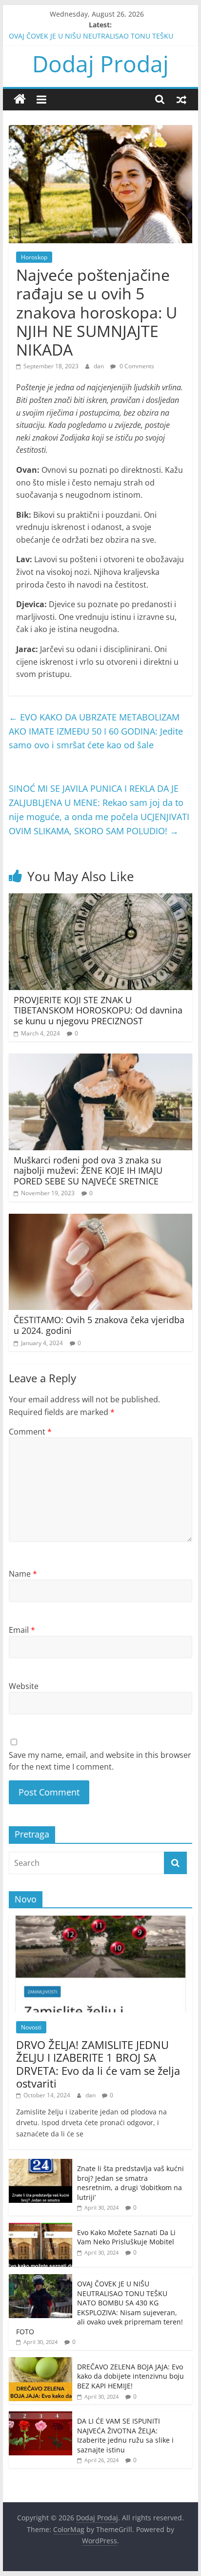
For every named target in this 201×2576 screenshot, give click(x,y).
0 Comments (136, 366)
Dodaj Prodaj (100, 63)
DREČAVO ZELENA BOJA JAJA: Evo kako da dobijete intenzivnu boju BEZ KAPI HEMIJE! (131, 2376)
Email (22, 1630)
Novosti (31, 2027)
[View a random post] (181, 99)
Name (23, 1574)
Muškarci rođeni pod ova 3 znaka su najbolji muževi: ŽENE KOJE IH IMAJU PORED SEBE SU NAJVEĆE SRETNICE (88, 1171)
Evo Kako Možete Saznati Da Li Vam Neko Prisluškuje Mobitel (126, 2237)
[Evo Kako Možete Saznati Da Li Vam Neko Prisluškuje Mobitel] (40, 2228)
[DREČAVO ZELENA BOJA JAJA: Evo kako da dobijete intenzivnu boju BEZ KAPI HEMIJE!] (40, 2362)
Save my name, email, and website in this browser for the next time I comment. (100, 1761)
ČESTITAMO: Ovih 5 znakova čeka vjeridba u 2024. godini (99, 1325)
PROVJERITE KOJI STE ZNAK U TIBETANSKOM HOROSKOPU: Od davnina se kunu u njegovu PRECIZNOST (98, 1010)
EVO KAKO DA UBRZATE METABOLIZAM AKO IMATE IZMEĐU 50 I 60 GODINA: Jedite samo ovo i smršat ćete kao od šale (96, 731)
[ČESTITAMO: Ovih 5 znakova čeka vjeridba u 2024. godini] (100, 1220)
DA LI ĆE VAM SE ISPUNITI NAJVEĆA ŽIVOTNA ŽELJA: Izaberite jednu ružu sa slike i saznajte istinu (125, 2435)
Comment (30, 1432)
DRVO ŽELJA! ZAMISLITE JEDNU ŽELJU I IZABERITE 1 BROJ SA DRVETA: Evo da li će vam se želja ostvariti (98, 2064)
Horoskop (34, 257)
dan (100, 366)
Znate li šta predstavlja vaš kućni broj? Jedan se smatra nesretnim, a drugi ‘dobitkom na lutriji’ (131, 2183)
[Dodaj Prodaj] (20, 99)
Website (24, 1686)
